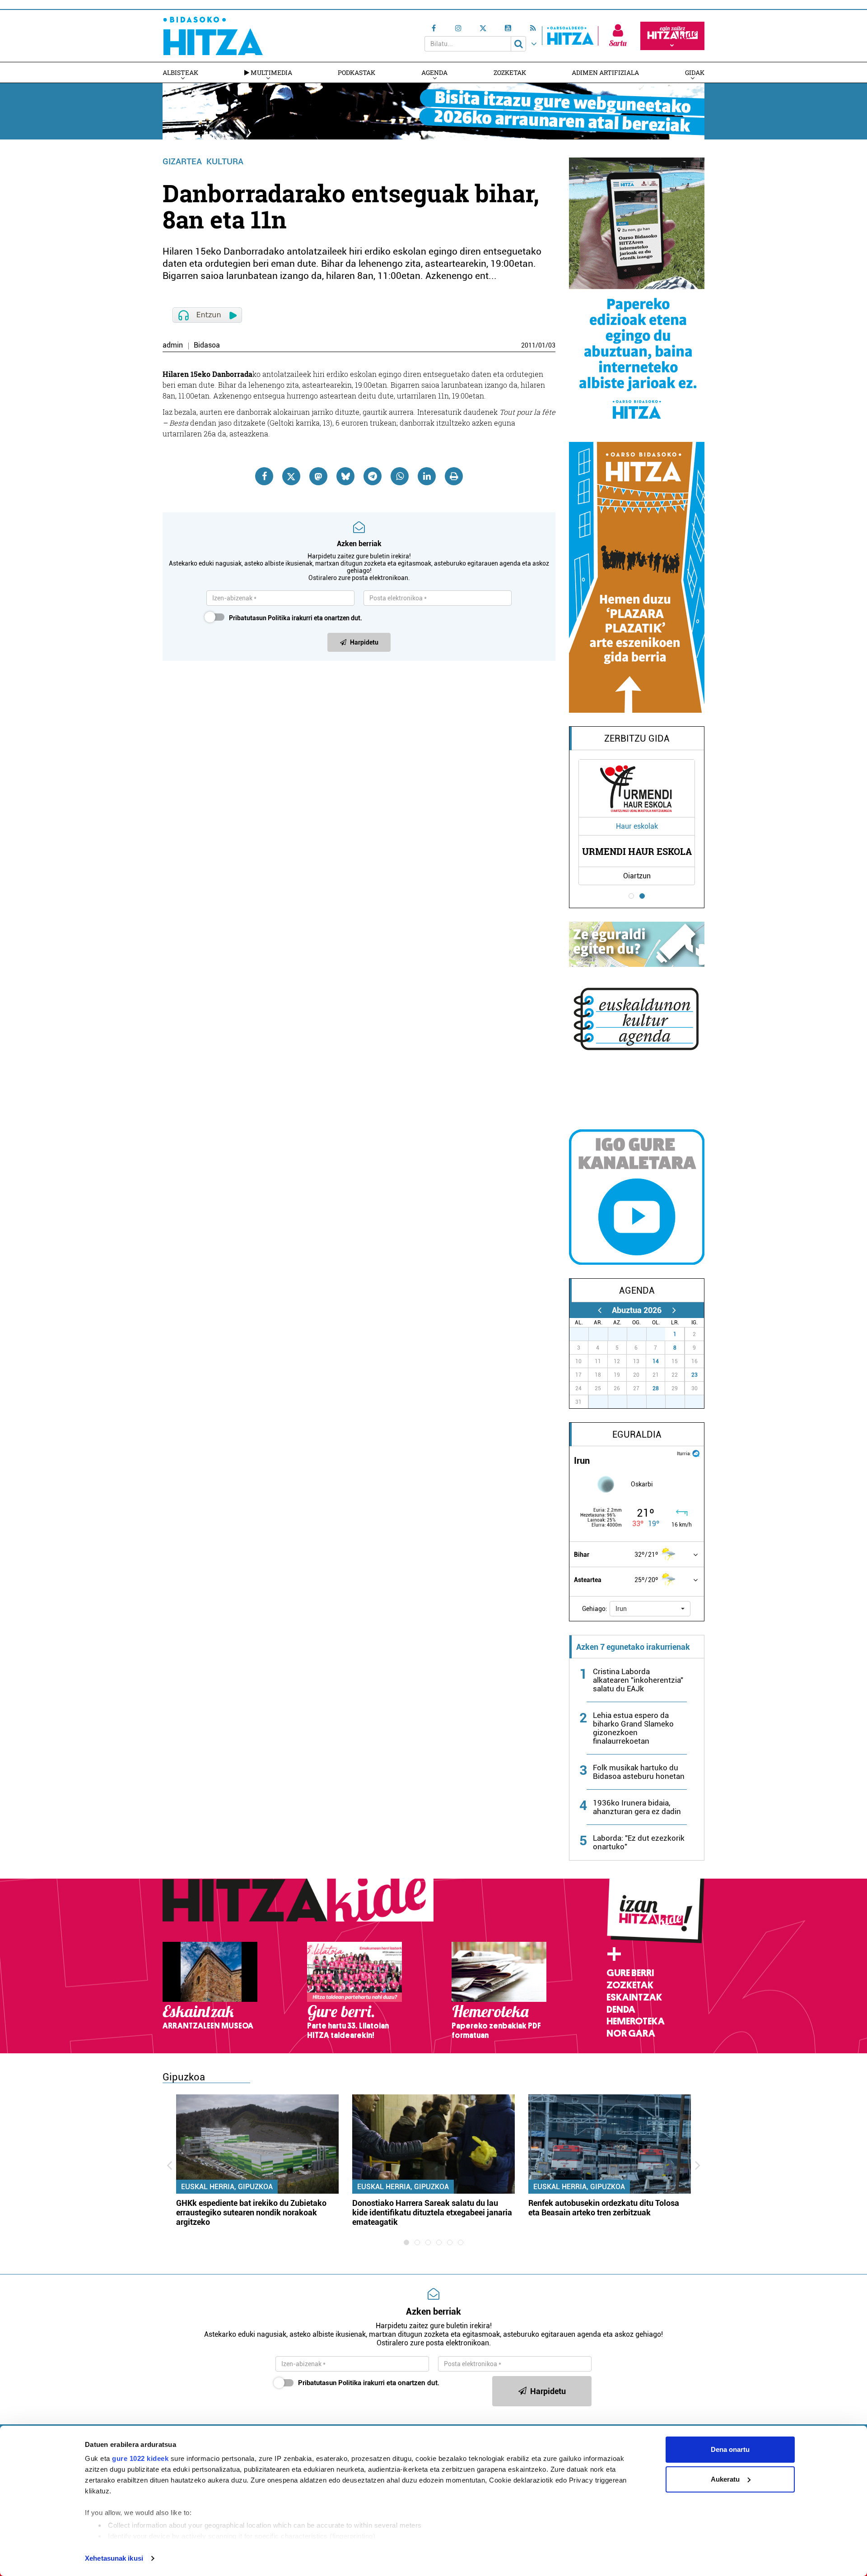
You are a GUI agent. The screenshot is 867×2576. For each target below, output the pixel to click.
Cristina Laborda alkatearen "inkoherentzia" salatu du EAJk (638, 1680)
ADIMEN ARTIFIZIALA (605, 72)
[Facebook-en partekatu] (264, 476)
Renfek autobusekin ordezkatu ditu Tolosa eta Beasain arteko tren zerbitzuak (604, 2208)
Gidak (695, 72)
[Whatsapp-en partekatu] (400, 476)
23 (695, 1375)
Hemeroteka (636, 2021)
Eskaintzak (634, 1997)
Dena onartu (730, 2449)
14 (656, 1361)
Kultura (225, 161)
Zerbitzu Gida (637, 738)
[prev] (599, 1310)
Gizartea (182, 161)
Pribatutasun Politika (260, 618)
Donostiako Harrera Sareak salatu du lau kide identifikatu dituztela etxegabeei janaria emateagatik (432, 2212)
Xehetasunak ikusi (114, 2558)
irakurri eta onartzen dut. (296, 618)
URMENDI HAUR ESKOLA (637, 851)
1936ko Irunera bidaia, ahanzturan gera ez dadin (637, 1807)
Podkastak (357, 72)
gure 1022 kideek (140, 2458)
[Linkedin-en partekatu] (427, 476)
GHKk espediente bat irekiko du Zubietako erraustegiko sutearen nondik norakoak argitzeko (251, 2212)
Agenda (434, 72)
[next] (674, 1310)
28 (656, 1388)
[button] (650, 1609)
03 (552, 345)
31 (661, 1334)
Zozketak (510, 72)
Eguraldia (637, 1434)
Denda (621, 2010)
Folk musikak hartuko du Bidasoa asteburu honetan (639, 1772)
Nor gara (631, 2033)
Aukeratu (725, 2479)
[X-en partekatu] (291, 476)
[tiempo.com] (696, 1453)
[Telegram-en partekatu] (373, 476)
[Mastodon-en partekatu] (318, 476)
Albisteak (180, 72)
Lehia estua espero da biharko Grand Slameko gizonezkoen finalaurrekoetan (633, 1728)
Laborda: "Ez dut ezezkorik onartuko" (639, 1842)
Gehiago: (595, 1609)
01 (542, 345)
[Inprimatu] (454, 476)
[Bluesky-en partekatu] (345, 476)
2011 (528, 345)
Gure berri (630, 1973)
